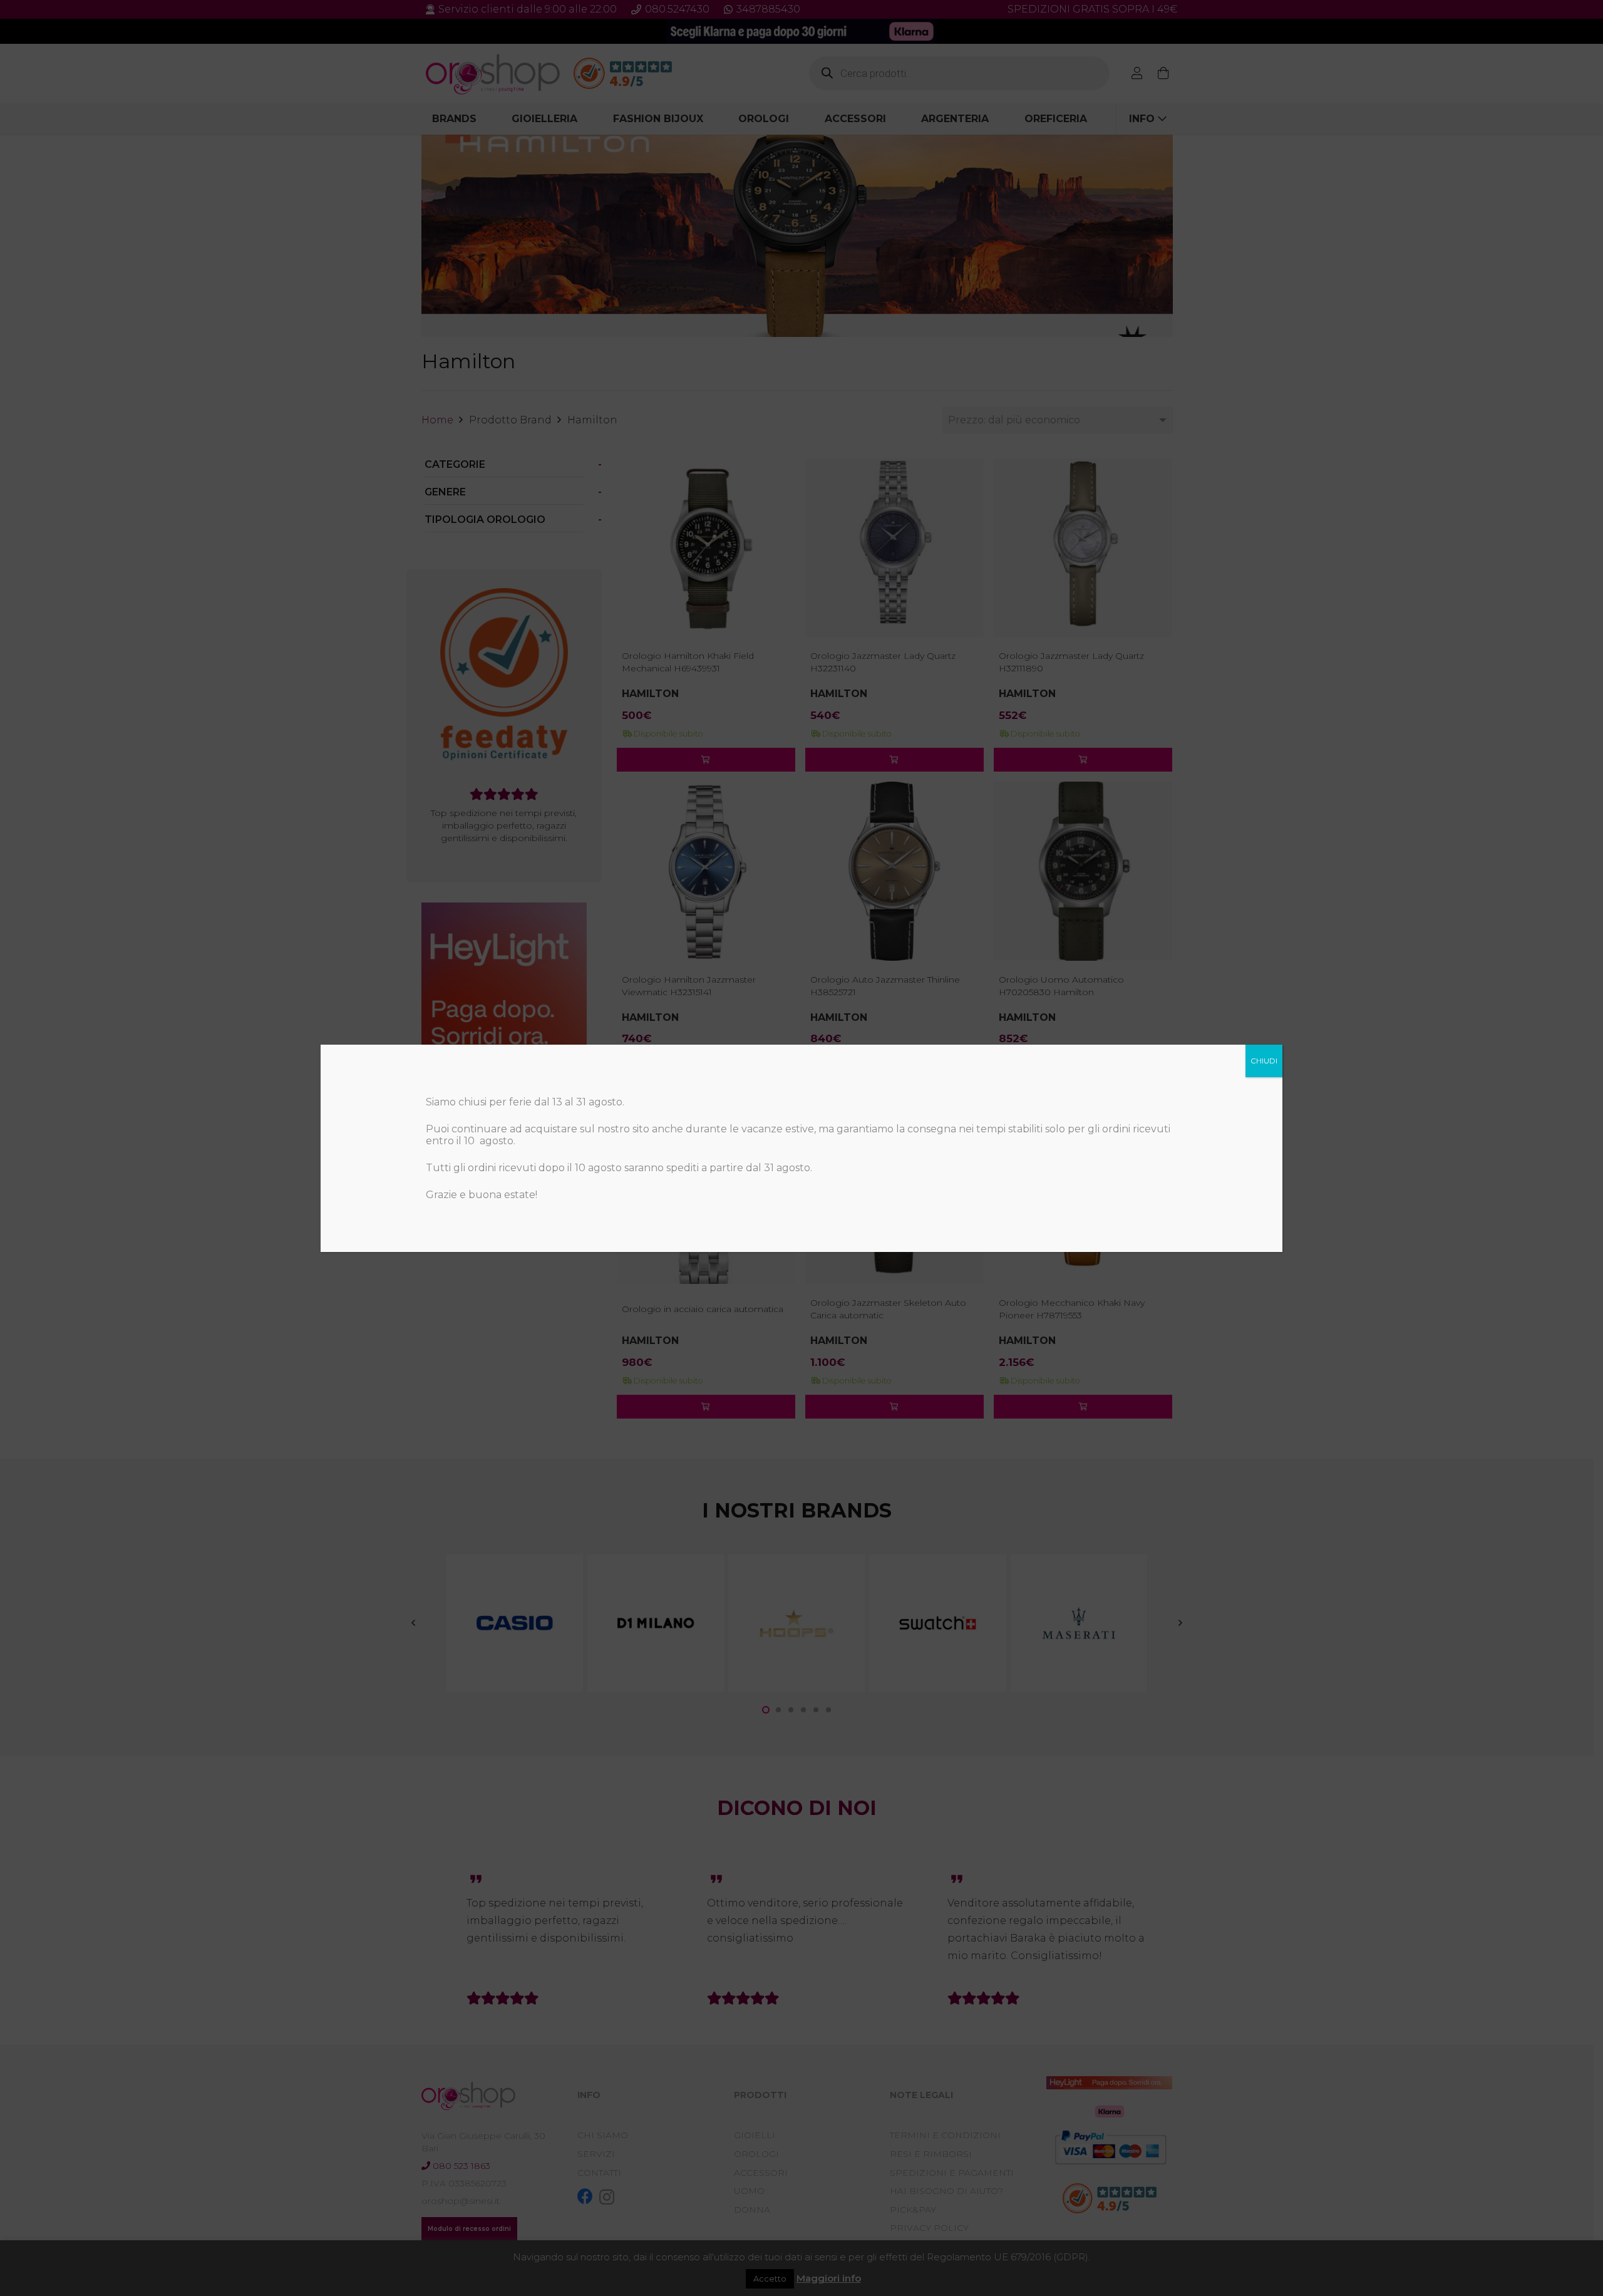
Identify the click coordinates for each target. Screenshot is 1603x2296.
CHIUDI (1264, 1061)
